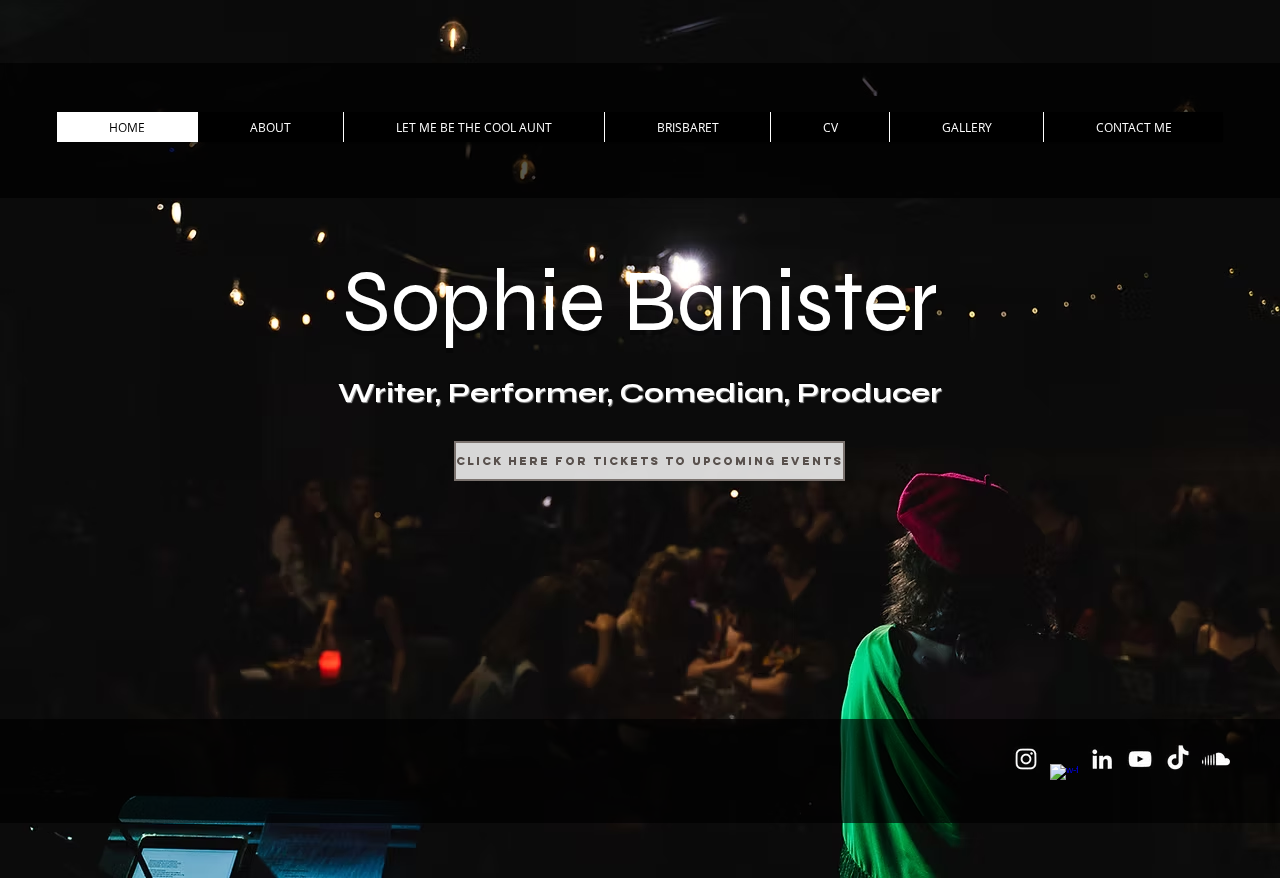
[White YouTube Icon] (1140, 759)
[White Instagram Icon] (1026, 759)
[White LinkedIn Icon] (1102, 759)
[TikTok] (1178, 759)
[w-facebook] (1064, 778)
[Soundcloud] (1216, 759)
